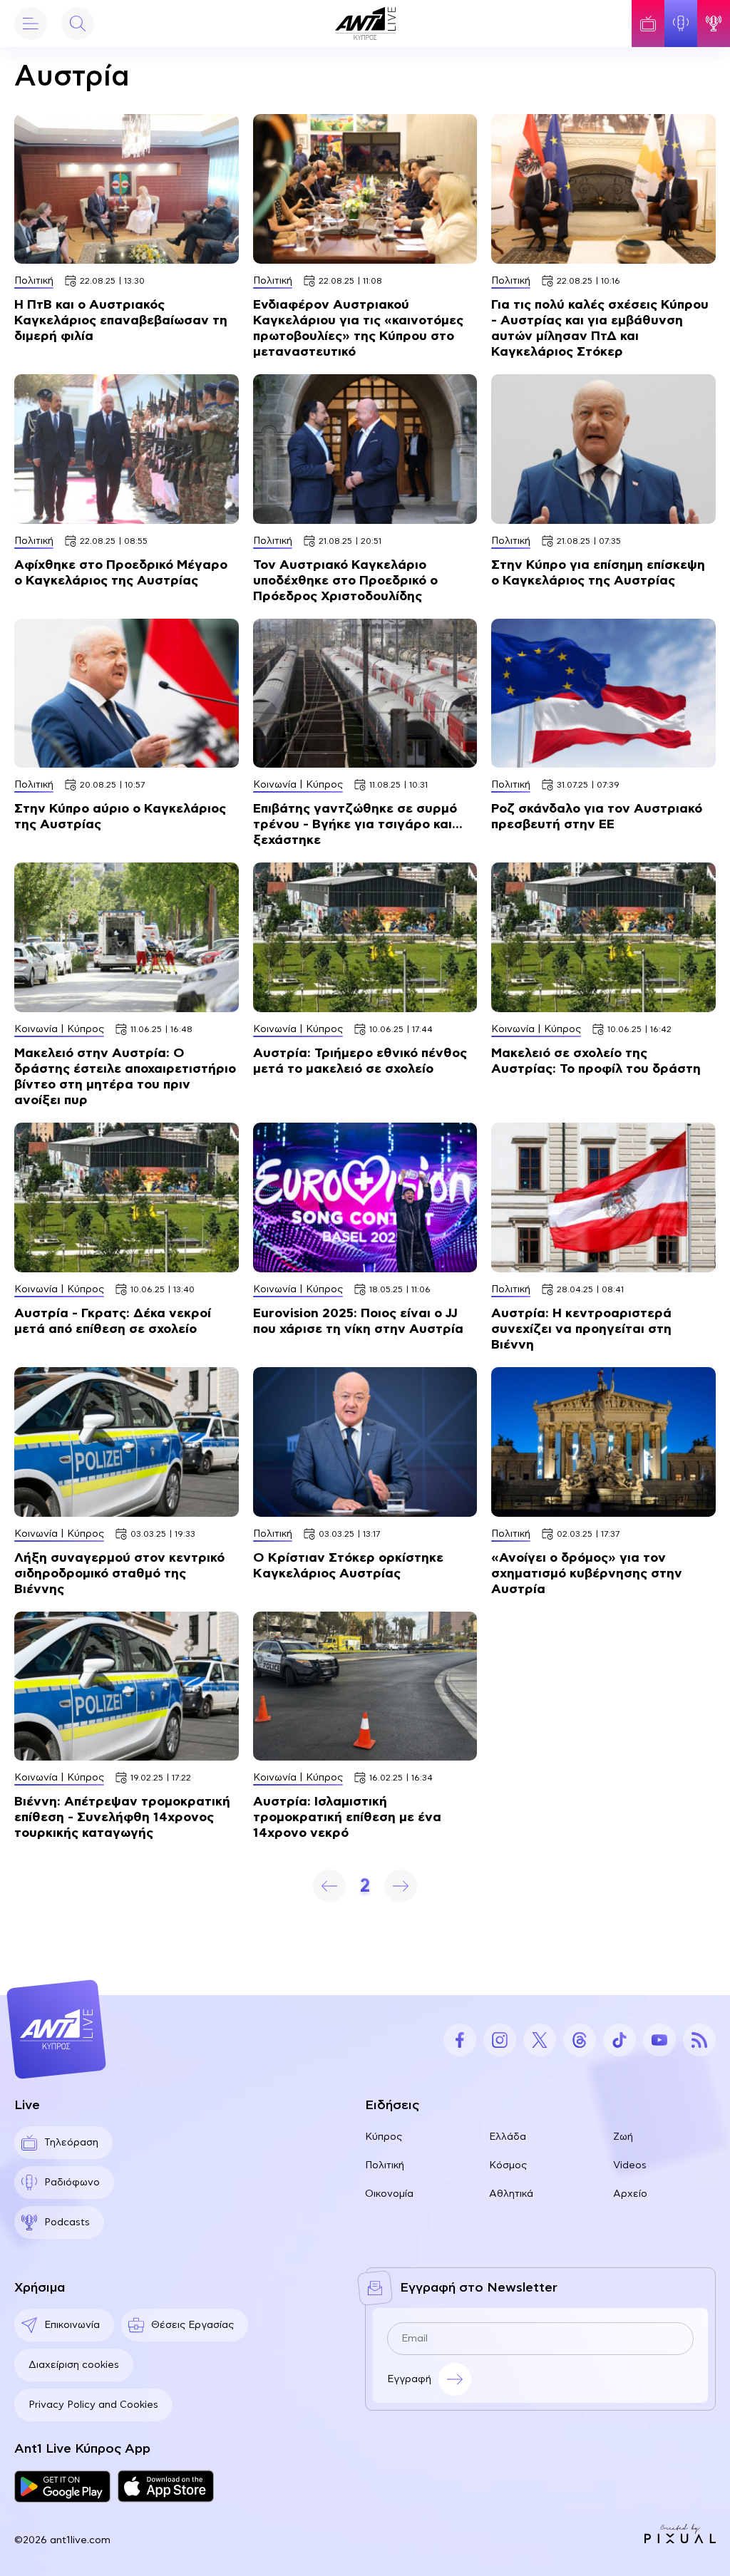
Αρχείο (630, 2194)
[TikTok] (620, 2040)
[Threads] (580, 2040)
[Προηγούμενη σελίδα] (329, 1886)
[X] (540, 2040)
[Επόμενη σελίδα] (401, 1886)
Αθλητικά (511, 2194)
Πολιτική (385, 2165)
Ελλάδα (508, 2137)
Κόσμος (508, 2165)
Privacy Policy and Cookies (93, 2405)
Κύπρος (384, 2137)
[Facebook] (460, 2040)
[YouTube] (659, 2040)
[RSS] (699, 2040)
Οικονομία (389, 2194)
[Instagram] (500, 2040)
